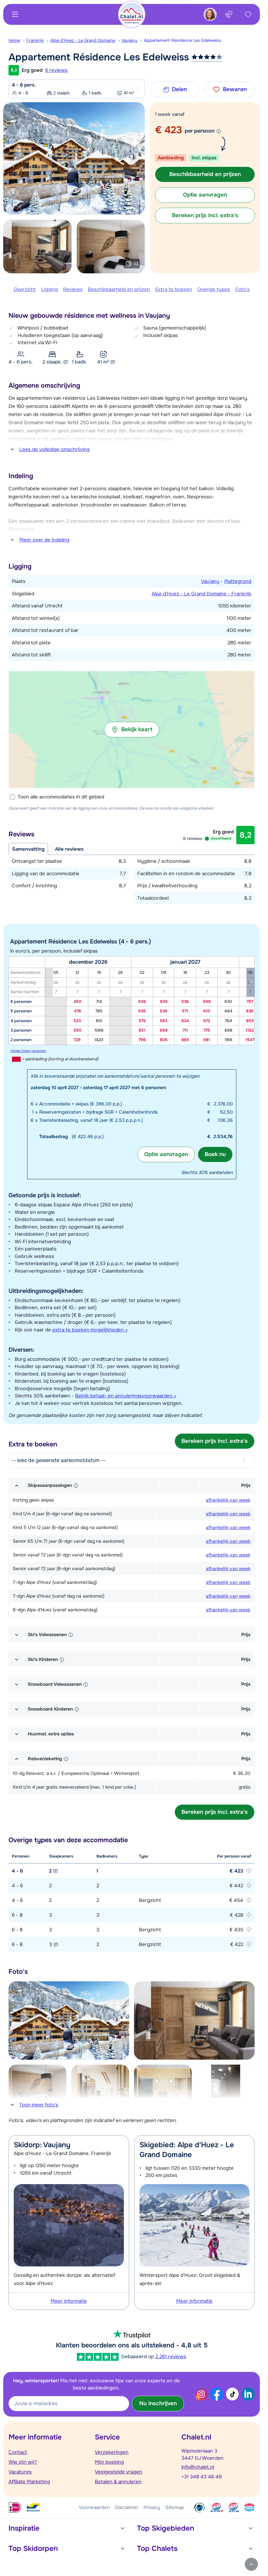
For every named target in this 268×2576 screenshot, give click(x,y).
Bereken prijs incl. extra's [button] (205, 215)
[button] (132, 730)
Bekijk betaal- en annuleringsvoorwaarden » (126, 1396)
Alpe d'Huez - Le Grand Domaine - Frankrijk (201, 594)
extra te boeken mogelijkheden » (90, 1330)
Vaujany (129, 40)
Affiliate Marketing (29, 2482)
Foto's (243, 289)
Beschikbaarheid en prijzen (119, 289)
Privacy (152, 2507)
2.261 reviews (171, 2357)
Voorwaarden (94, 2507)
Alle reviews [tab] (69, 849)
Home (14, 40)
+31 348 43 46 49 (201, 2477)
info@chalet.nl (198, 2467)
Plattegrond (238, 581)
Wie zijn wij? (23, 2462)
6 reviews (56, 70)
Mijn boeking (109, 2462)
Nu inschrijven (158, 2403)
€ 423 (168, 130)
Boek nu (215, 1154)
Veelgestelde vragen (118, 2472)
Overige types (214, 289)
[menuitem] (17, 40)
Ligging (50, 289)
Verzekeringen (112, 2452)
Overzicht (25, 289)
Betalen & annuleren (118, 2482)
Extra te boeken (174, 289)
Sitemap (175, 2507)
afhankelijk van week (228, 1500)
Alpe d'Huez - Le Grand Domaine (83, 40)
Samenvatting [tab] (28, 849)
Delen (179, 89)
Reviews (73, 289)
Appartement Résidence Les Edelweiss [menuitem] (183, 40)
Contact (18, 2452)
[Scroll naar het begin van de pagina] (251, 2564)
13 (136, 264)
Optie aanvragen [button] (205, 195)
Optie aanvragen (166, 1154)
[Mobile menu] (15, 14)
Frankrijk (35, 40)
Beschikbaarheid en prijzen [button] (205, 174)
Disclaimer (127, 2507)
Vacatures (20, 2472)
